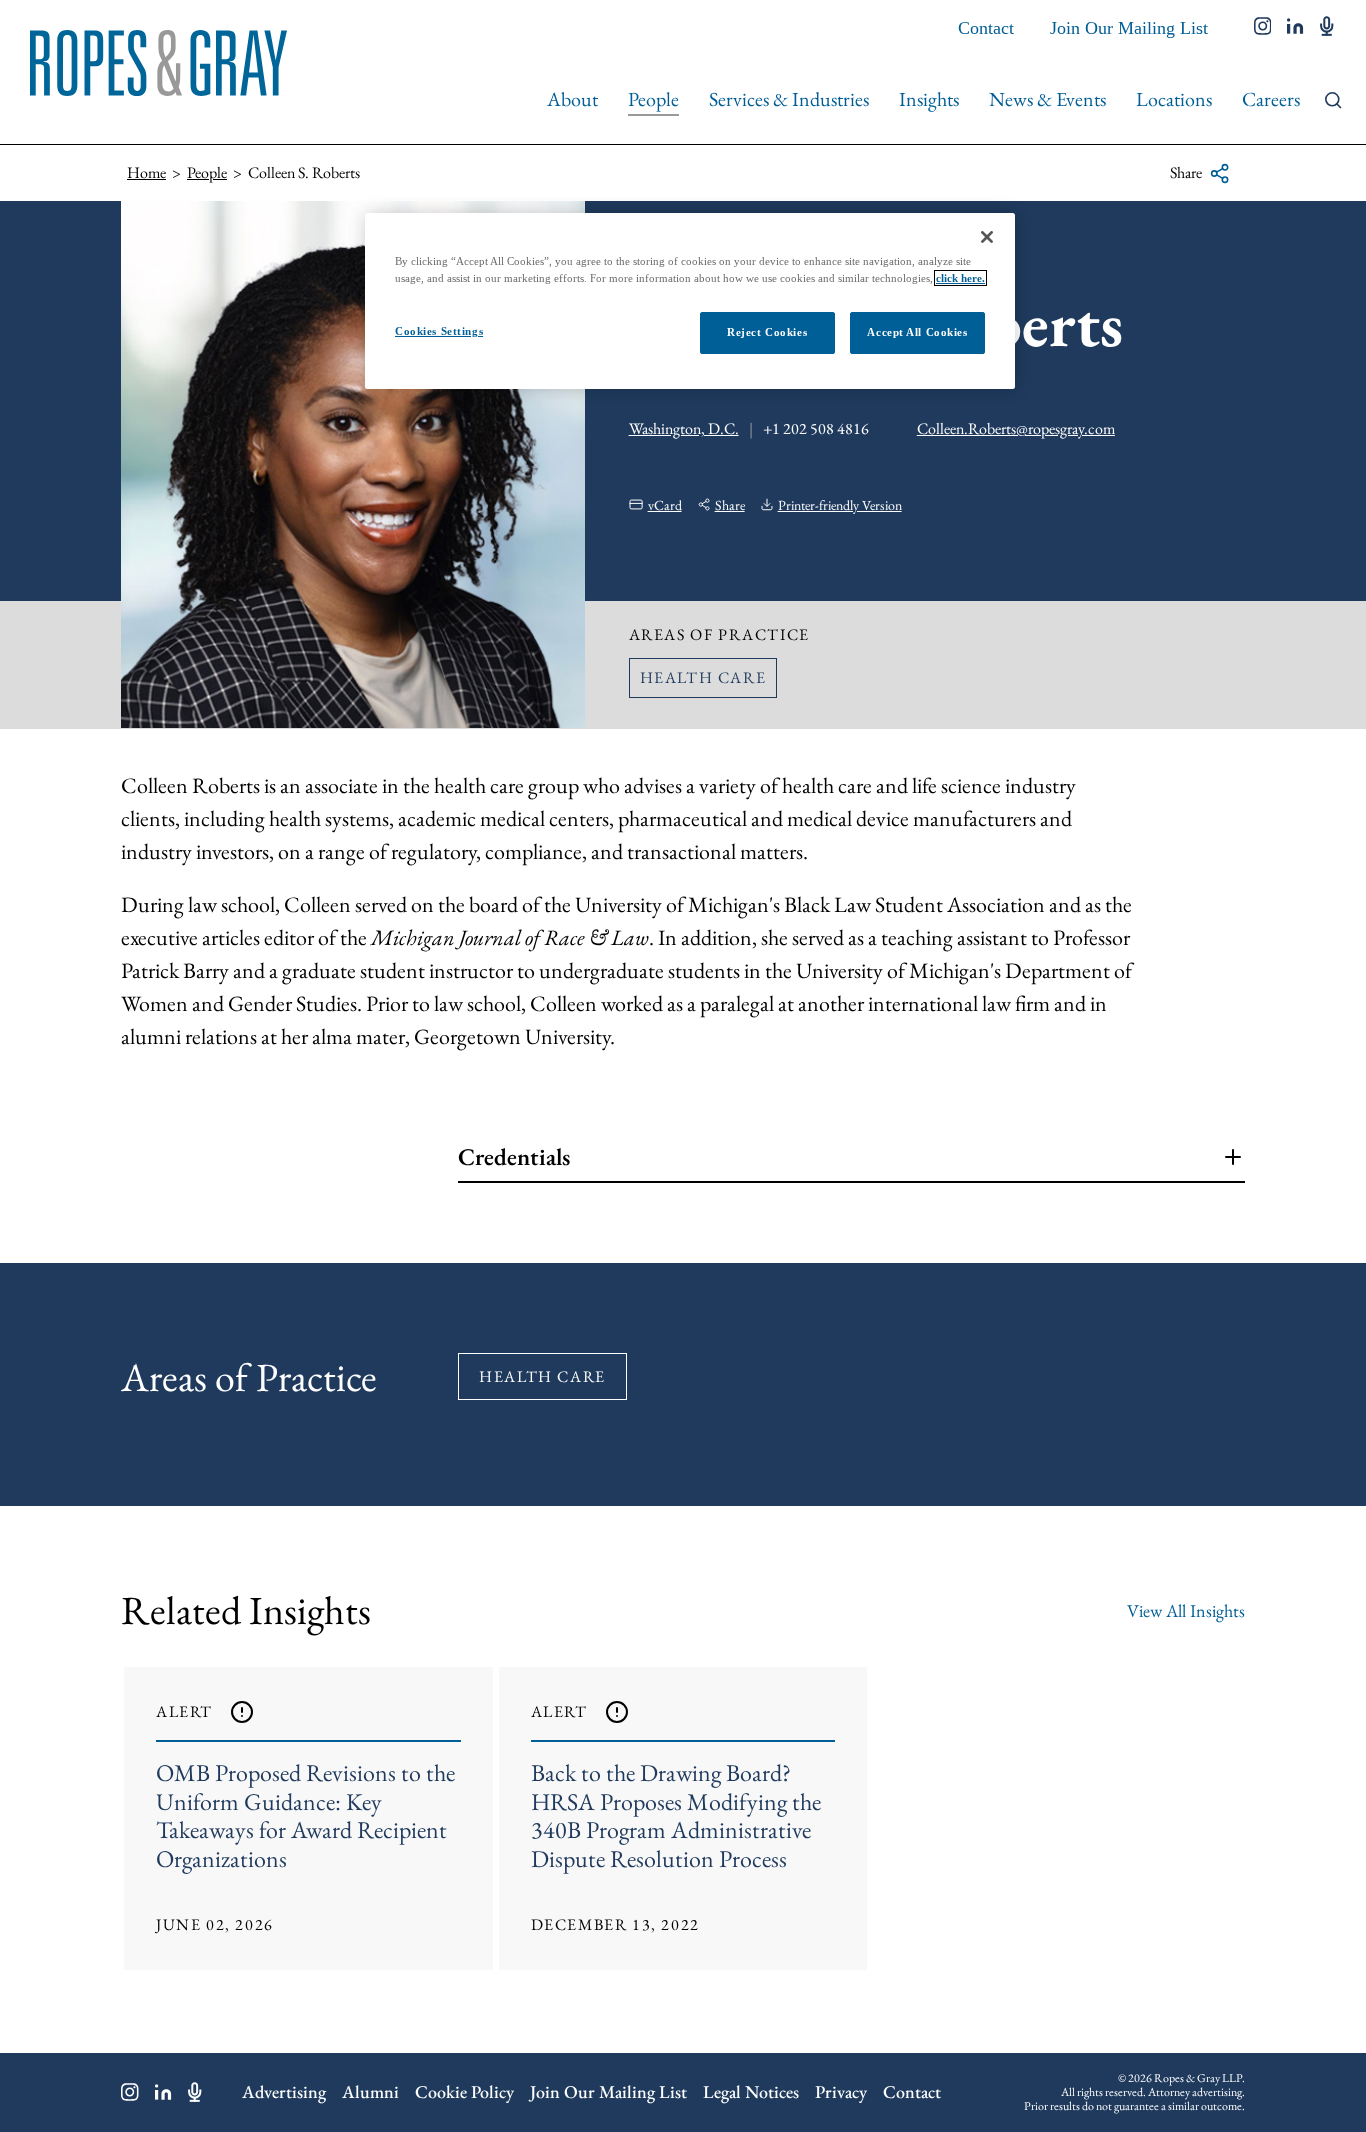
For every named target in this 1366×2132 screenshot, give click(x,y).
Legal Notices (751, 2091)
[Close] (987, 237)
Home (146, 172)
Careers (1271, 99)
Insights (929, 99)
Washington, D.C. (684, 428)
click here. (960, 278)
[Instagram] (130, 2092)
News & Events (1047, 99)
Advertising (284, 2091)
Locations (1174, 99)
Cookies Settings (439, 331)
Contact (986, 28)
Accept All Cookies (917, 332)
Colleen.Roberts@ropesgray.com (1016, 428)
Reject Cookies (767, 332)
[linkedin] (1295, 28)
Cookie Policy (464, 2091)
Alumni (370, 2091)
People (653, 99)
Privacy (841, 2091)
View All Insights (1186, 1610)
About (572, 99)
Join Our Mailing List (1129, 28)
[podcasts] (1327, 28)
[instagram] (1263, 28)
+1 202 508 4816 (816, 428)
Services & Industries (789, 99)
